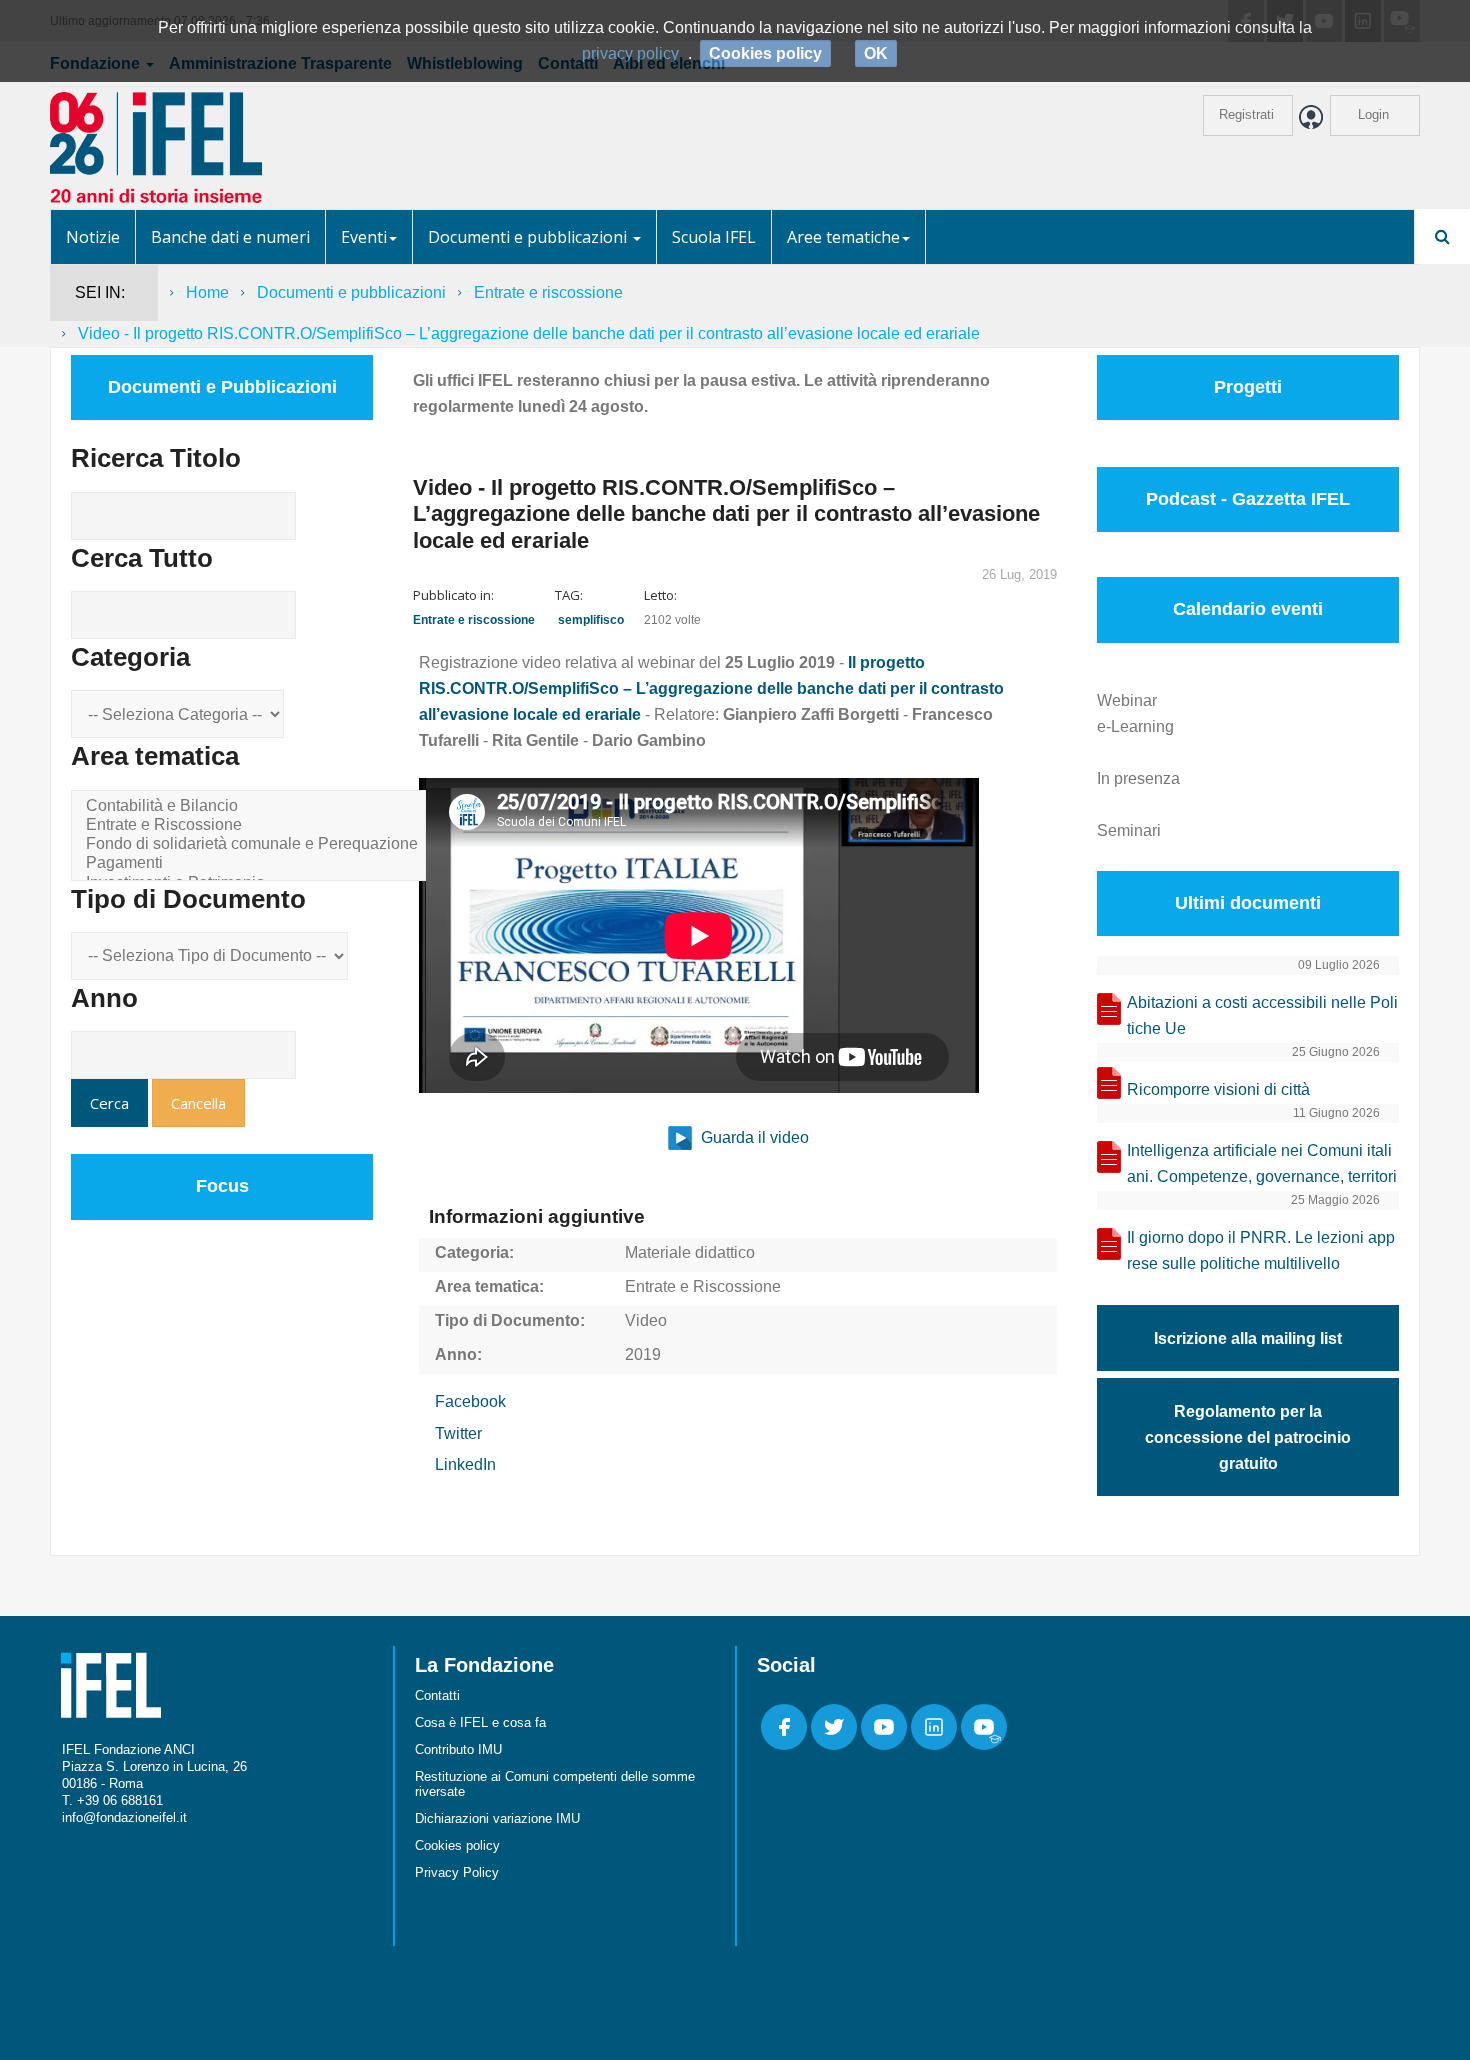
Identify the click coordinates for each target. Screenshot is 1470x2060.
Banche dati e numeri (230, 237)
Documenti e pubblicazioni (529, 237)
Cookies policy (457, 1845)
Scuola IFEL (714, 237)
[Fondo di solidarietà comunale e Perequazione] (252, 844)
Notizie (93, 237)
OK (876, 53)
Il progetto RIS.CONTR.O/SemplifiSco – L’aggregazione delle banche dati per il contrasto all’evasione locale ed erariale (711, 688)
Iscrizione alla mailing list (1248, 1338)
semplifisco (591, 620)
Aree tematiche (843, 237)
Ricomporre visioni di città (1218, 1089)
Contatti (437, 1695)
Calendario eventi (1248, 609)
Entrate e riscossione (548, 292)
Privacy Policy (457, 1872)
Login (1373, 114)
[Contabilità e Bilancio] (252, 806)
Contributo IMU (458, 1749)
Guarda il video (753, 1137)
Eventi (364, 237)
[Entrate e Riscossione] (252, 825)
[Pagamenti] (252, 863)
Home (207, 292)
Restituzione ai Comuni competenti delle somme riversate (555, 1784)
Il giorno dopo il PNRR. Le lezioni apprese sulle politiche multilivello (1261, 1250)
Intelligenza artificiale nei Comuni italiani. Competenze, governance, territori (1262, 1163)
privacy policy (630, 53)
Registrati (1246, 114)
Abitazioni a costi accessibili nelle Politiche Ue (1262, 1015)
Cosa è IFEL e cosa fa (480, 1722)
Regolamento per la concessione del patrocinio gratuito (1248, 1437)
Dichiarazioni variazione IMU (497, 1818)
